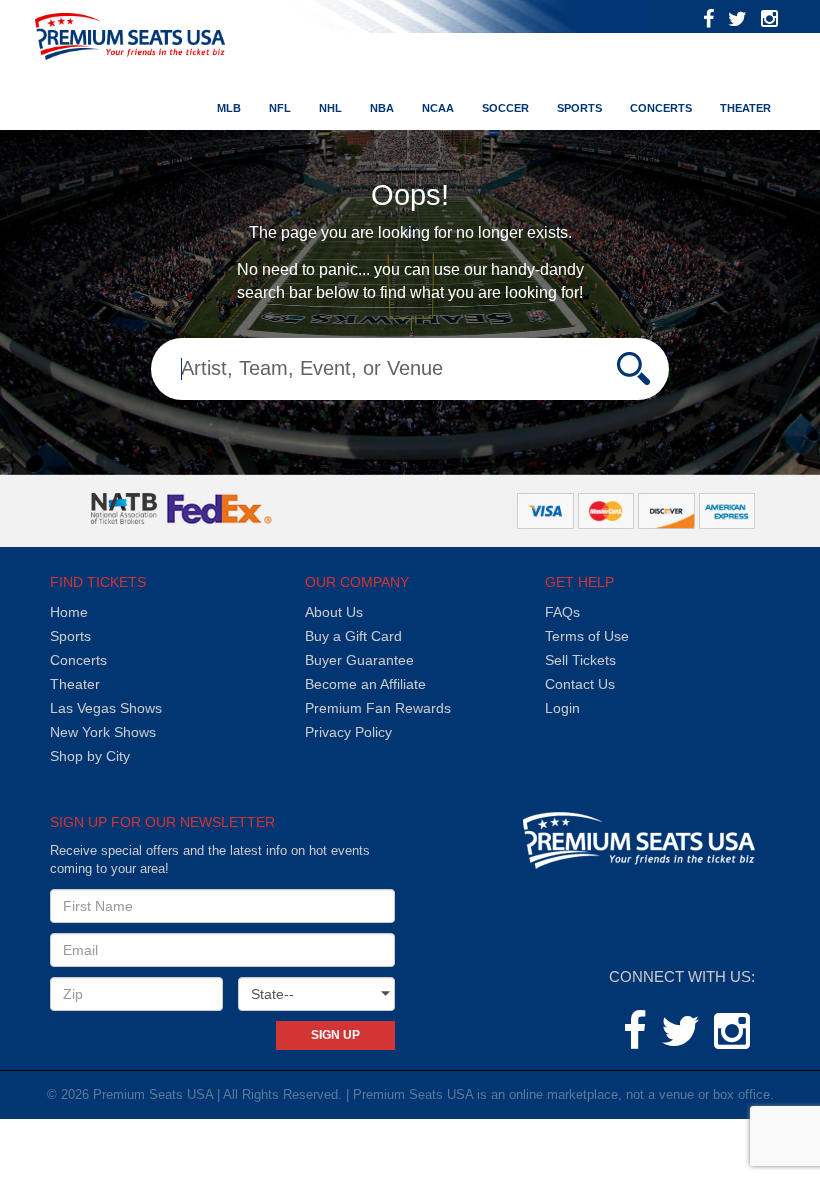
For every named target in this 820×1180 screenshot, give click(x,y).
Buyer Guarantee (359, 660)
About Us (334, 612)
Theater (745, 108)
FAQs (562, 612)
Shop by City (90, 756)
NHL (330, 108)
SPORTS (579, 108)
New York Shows (103, 732)
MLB (229, 108)
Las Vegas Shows (106, 708)
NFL (280, 108)
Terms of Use (587, 636)
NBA (382, 108)
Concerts (661, 108)
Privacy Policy (348, 732)
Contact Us (580, 684)
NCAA (438, 108)
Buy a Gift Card (353, 636)
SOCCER (505, 108)
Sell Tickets (580, 660)
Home (69, 612)
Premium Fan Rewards (378, 708)
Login (562, 708)
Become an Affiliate (365, 684)
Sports (70, 636)
